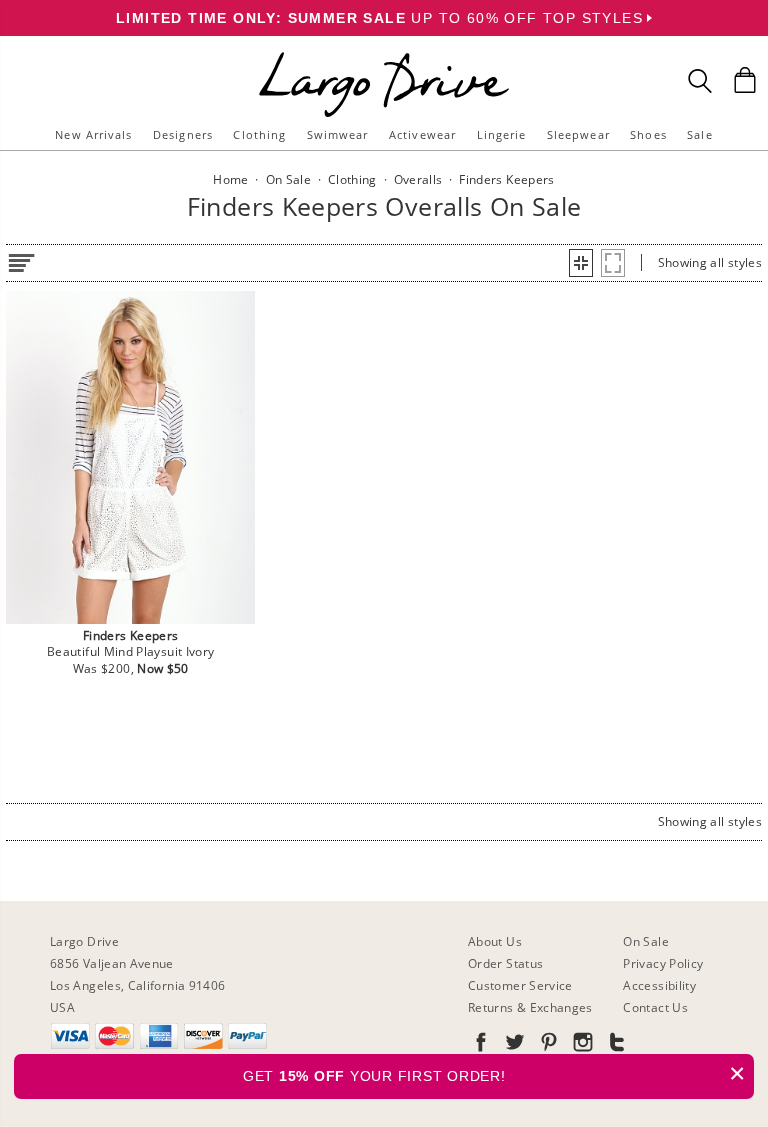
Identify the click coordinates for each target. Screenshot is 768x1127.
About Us (495, 941)
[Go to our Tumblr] (615, 1045)
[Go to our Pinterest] (547, 1045)
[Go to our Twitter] (513, 1045)
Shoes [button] (648, 134)
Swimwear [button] (338, 134)
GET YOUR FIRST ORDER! (494, 1073)
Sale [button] (699, 134)
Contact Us (655, 1007)
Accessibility (659, 985)
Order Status (505, 963)
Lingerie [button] (502, 134)
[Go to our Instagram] (581, 1045)
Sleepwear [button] (578, 134)
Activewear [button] (422, 134)
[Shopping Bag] (745, 80)
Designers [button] (183, 134)
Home (230, 179)
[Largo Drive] (384, 55)
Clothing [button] (259, 134)
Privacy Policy (663, 963)
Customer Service (520, 985)
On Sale (646, 941)
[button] (581, 263)
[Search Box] (700, 81)
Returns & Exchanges (530, 1007)
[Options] (21, 259)
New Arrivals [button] (93, 134)
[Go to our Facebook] (481, 1045)
